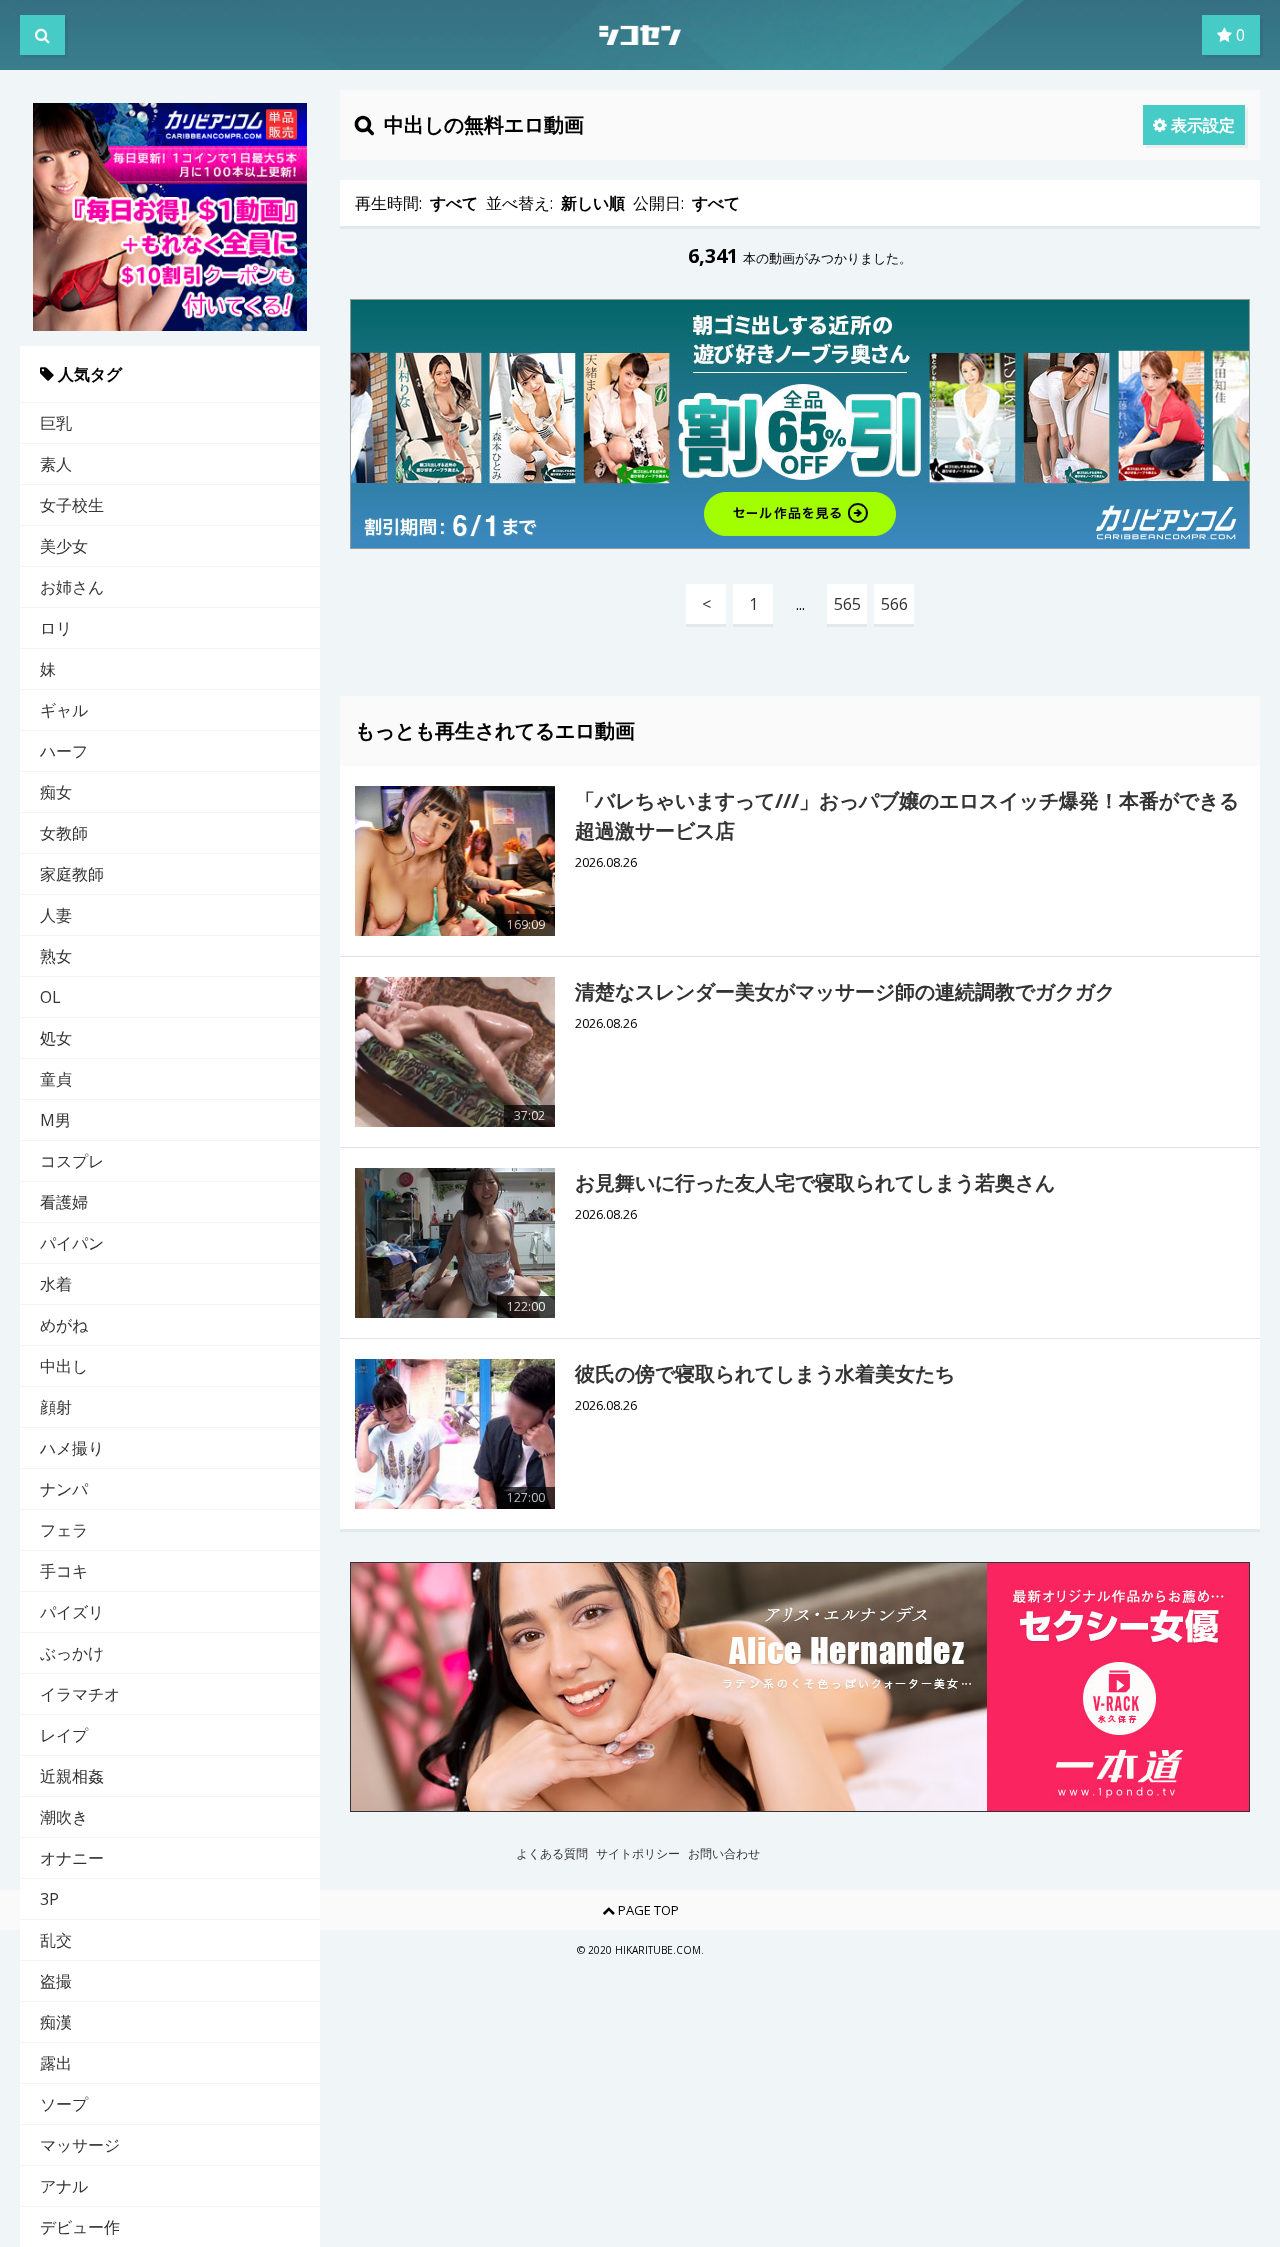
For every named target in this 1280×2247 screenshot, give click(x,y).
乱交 (56, 1940)
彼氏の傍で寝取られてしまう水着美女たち (765, 1373)
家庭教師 (72, 874)
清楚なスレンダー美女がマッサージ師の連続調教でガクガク (845, 991)
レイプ (64, 1735)
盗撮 (56, 1981)
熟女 (56, 956)
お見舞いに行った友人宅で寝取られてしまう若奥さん (815, 1182)
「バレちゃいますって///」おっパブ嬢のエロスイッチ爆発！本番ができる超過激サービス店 (907, 815)
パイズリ (72, 1612)
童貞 (56, 1079)
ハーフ (64, 751)
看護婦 (64, 1202)
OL (50, 997)
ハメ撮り (72, 1448)
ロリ (56, 628)
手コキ (64, 1571)
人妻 (56, 915)
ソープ (64, 2104)
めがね (64, 1325)
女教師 (64, 833)
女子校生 (72, 505)
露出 (56, 2063)
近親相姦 (72, 1776)
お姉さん (72, 587)
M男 (55, 1120)
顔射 (56, 1407)
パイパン (72, 1243)
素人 (56, 464)
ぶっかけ (72, 1653)
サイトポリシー (638, 1854)
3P (49, 1899)
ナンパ (64, 1489)
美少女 (64, 546)
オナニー (72, 1858)
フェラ (64, 1530)
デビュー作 (80, 2227)
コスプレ (72, 1161)
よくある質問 (552, 1854)
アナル (64, 2186)
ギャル (64, 710)
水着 (56, 1284)
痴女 (56, 792)
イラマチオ (80, 1694)
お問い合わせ (724, 1854)
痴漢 (56, 2022)
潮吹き (64, 1817)
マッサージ (80, 2145)
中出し (64, 1366)
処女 (56, 1038)
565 (847, 604)
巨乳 (56, 423)
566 (894, 604)
